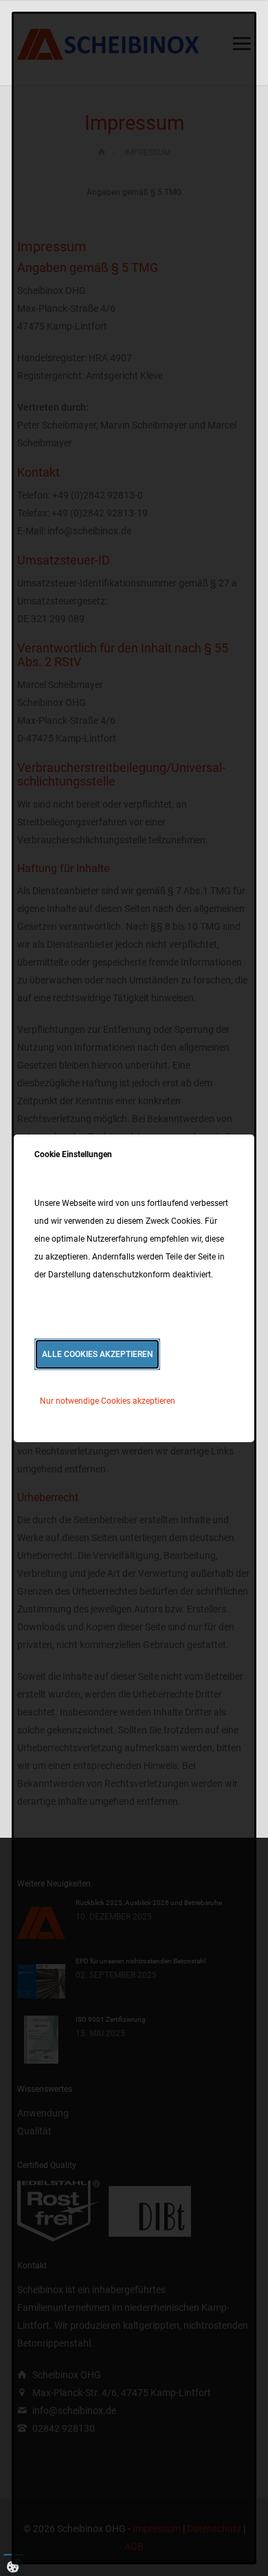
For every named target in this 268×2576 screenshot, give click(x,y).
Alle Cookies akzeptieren (98, 1354)
